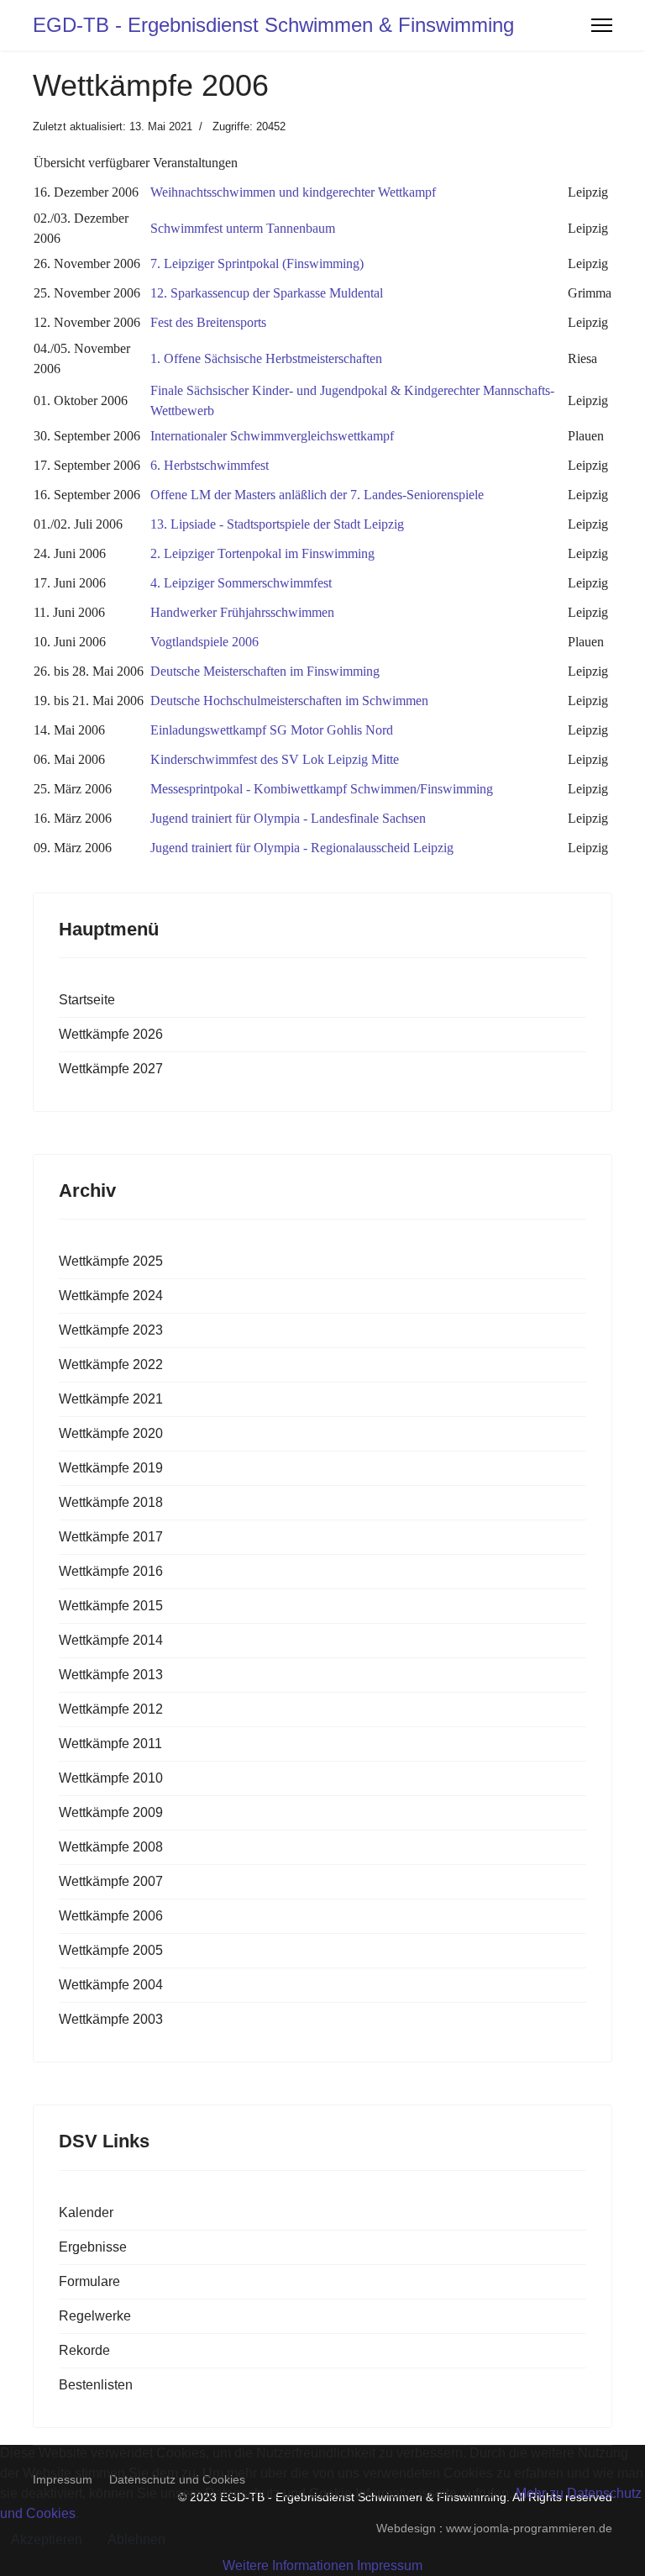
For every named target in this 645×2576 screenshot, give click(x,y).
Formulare (89, 2281)
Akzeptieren (47, 2539)
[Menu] (602, 25)
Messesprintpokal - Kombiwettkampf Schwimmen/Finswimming (322, 789)
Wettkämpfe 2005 (111, 1950)
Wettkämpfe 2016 (111, 1571)
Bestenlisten (96, 2385)
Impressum (390, 2565)
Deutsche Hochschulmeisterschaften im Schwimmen (289, 701)
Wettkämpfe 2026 (111, 1034)
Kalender (86, 2213)
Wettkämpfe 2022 (111, 1364)
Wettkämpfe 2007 (111, 1881)
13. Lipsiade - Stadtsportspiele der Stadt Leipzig (277, 524)
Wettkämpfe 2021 (111, 1399)
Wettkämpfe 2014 (111, 1640)
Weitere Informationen (288, 2565)
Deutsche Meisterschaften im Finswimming (265, 671)
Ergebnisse (93, 2247)
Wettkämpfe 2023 (111, 1330)
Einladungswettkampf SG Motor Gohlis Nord (272, 730)
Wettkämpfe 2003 (111, 2019)
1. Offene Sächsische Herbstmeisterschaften (266, 358)
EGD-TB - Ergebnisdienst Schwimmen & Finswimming (273, 25)
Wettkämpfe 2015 (111, 1606)
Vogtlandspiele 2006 (205, 642)
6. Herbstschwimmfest (210, 465)
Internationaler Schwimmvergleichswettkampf (272, 436)
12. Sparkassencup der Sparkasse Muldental (267, 293)
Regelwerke (95, 2316)
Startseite (87, 1000)
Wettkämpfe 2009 (111, 1812)
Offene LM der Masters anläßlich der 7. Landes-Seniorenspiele (317, 495)
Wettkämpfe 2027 (111, 1069)
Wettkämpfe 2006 (111, 1916)
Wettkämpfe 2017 (111, 1537)
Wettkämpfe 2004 (111, 1985)
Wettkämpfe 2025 (111, 1261)
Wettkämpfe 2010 (111, 1778)
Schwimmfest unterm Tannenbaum (243, 228)
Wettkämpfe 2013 (111, 1675)
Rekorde (84, 2350)
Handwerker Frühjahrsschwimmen (242, 612)
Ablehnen (136, 2539)
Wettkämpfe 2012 (111, 1709)
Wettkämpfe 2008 (111, 1847)
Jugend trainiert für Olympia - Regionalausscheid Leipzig (302, 848)
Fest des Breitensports (208, 322)
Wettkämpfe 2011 (110, 1744)
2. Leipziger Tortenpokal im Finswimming (262, 553)
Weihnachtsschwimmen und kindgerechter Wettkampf (293, 192)
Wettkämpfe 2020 (111, 1433)
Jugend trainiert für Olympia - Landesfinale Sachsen (288, 818)
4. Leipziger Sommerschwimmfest (241, 583)
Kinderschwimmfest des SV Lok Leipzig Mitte (275, 759)
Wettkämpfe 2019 (111, 1468)
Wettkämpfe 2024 (111, 1296)
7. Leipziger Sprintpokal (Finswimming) (257, 263)
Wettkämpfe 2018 (111, 1502)
